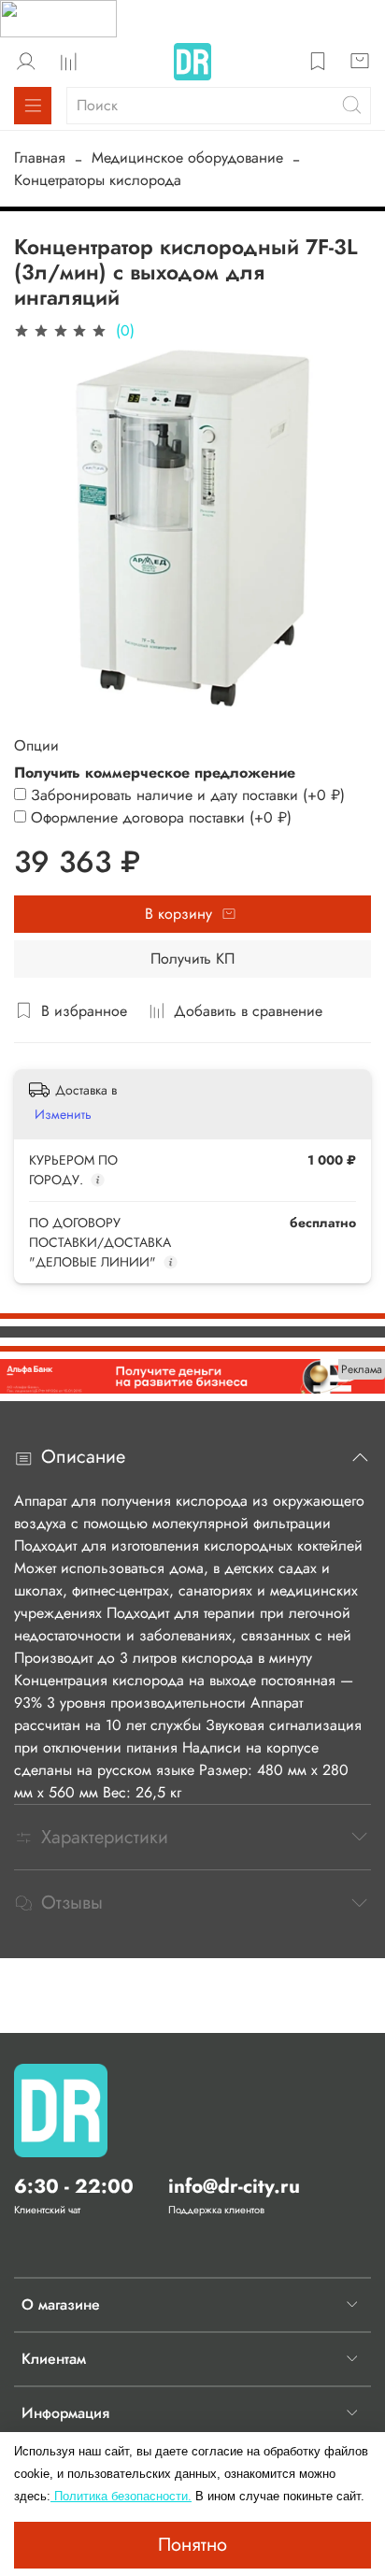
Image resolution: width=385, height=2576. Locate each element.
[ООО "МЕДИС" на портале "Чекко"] (58, 17)
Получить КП (192, 959)
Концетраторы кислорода (98, 180)
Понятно (192, 2545)
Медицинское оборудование (187, 157)
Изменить (63, 1114)
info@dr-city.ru (234, 2186)
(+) (188, 795)
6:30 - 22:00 (74, 2186)
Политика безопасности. (121, 2496)
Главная (40, 157)
